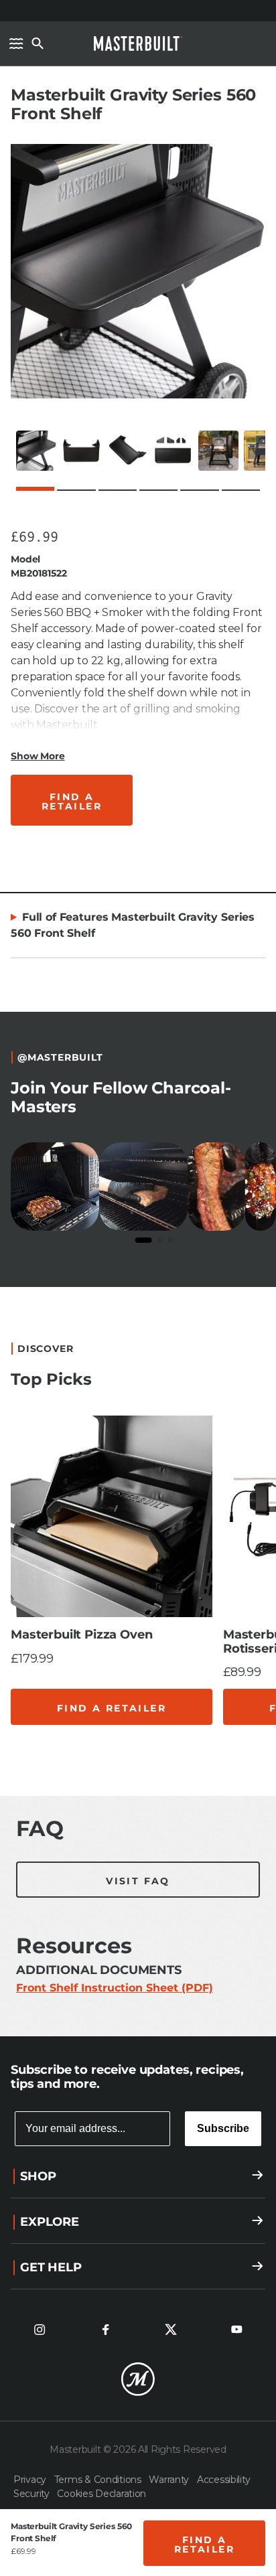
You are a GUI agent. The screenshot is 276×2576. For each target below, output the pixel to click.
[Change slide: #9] (188, 1752)
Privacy (31, 2480)
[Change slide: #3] (61, 1752)
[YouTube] (236, 2330)
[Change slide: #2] (40, 1752)
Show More (38, 756)
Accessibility (223, 2480)
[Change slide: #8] (167, 1752)
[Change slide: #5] (104, 1752)
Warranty (170, 2480)
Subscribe (223, 2128)
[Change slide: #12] (252, 1752)
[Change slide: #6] (125, 1752)
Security (32, 2494)
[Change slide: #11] (231, 1752)
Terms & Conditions (99, 2480)
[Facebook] (105, 2330)
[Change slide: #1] (19, 1751)
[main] (138, 1018)
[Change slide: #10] (210, 1752)
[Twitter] (171, 2330)
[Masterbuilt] (138, 44)
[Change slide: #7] (146, 1752)
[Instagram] (40, 2330)
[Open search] (38, 44)
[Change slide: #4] (82, 1752)
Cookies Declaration (101, 2494)
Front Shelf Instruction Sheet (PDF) (115, 1988)
